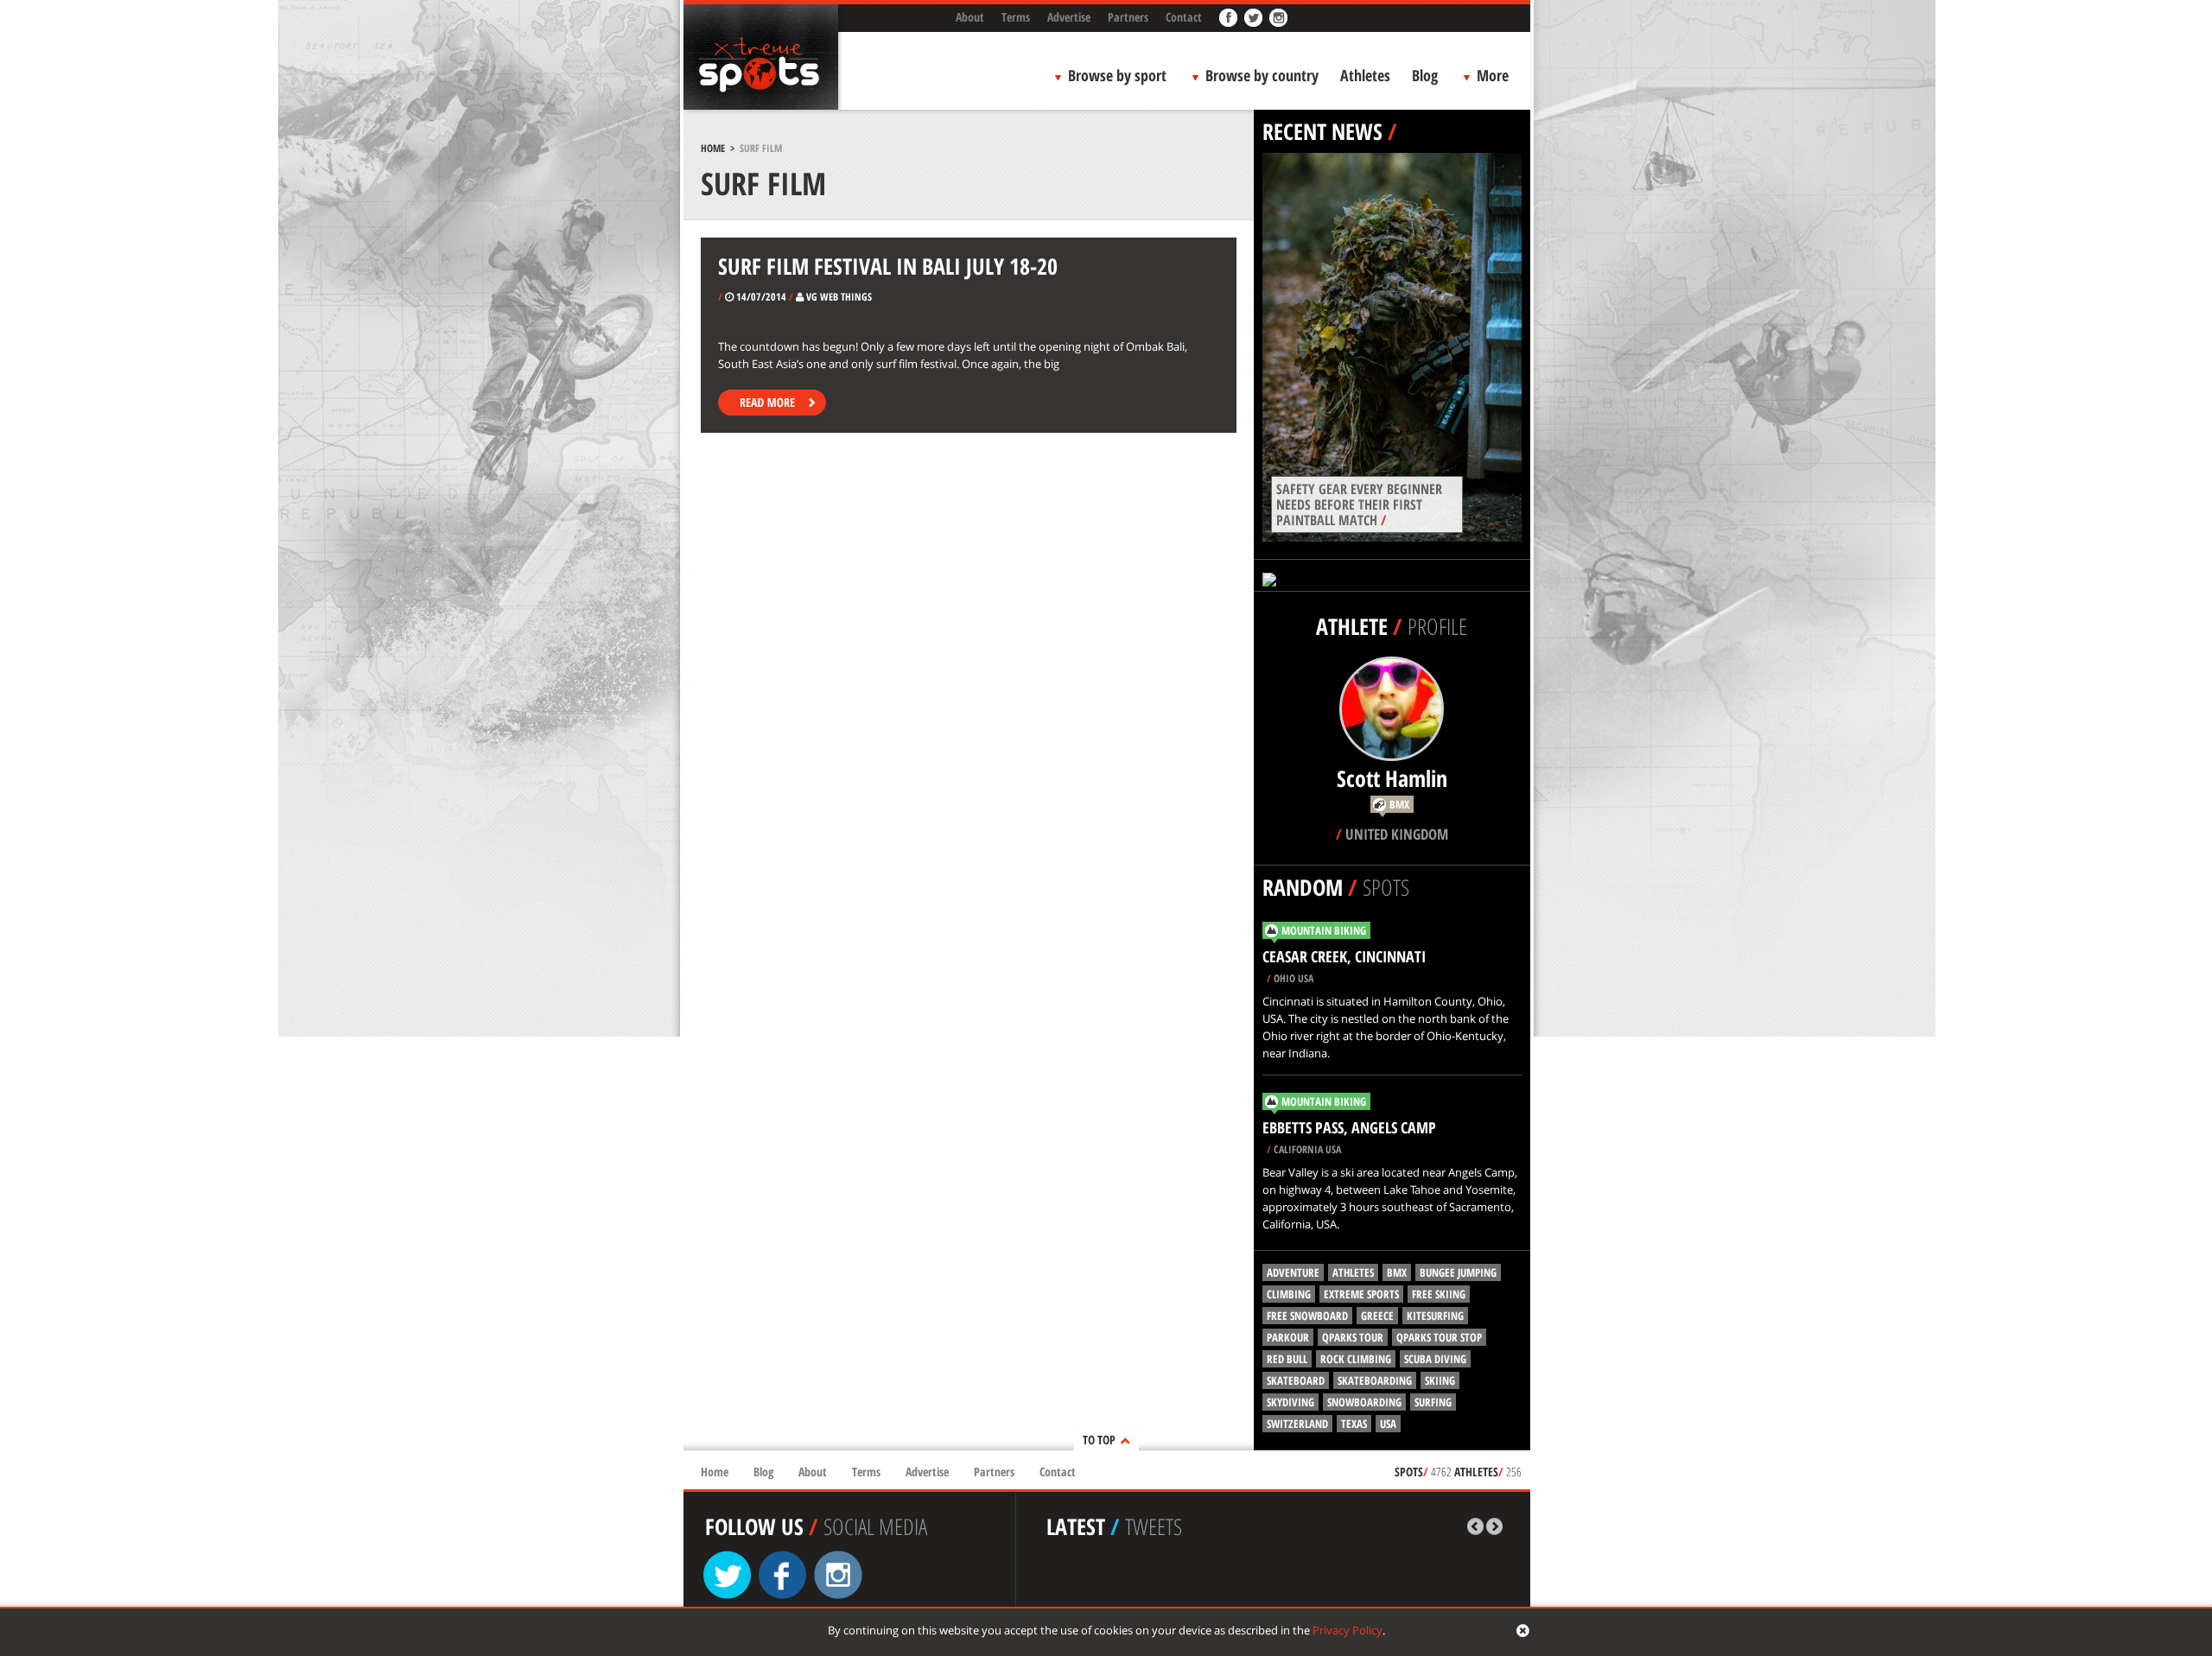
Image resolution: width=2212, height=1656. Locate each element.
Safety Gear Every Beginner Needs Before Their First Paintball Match (1359, 504)
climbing (1289, 1294)
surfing (1433, 1402)
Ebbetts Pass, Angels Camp (1349, 1127)
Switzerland (1297, 1424)
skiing (1440, 1380)
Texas (1354, 1424)
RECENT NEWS (1322, 131)
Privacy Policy (1348, 1630)
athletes (1353, 1272)
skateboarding (1375, 1380)
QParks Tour (1353, 1337)
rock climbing (1356, 1359)
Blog (1425, 75)
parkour (1288, 1337)
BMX (1397, 1272)
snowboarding (1364, 1402)
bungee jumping (1458, 1272)
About (970, 17)
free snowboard (1307, 1316)
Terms (1016, 17)
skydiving (1290, 1402)
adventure (1293, 1272)
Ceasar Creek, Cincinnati (1344, 956)
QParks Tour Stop (1439, 1337)
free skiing (1439, 1294)
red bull (1287, 1359)
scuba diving (1435, 1359)
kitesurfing (1435, 1316)
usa (1388, 1424)
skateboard (1296, 1380)
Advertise (1069, 17)
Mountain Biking (1324, 930)
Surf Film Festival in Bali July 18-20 (888, 266)
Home (713, 148)
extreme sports (1361, 1294)
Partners (1128, 17)
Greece (1377, 1316)
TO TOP (1099, 1440)
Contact (1184, 17)
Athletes (1365, 75)
